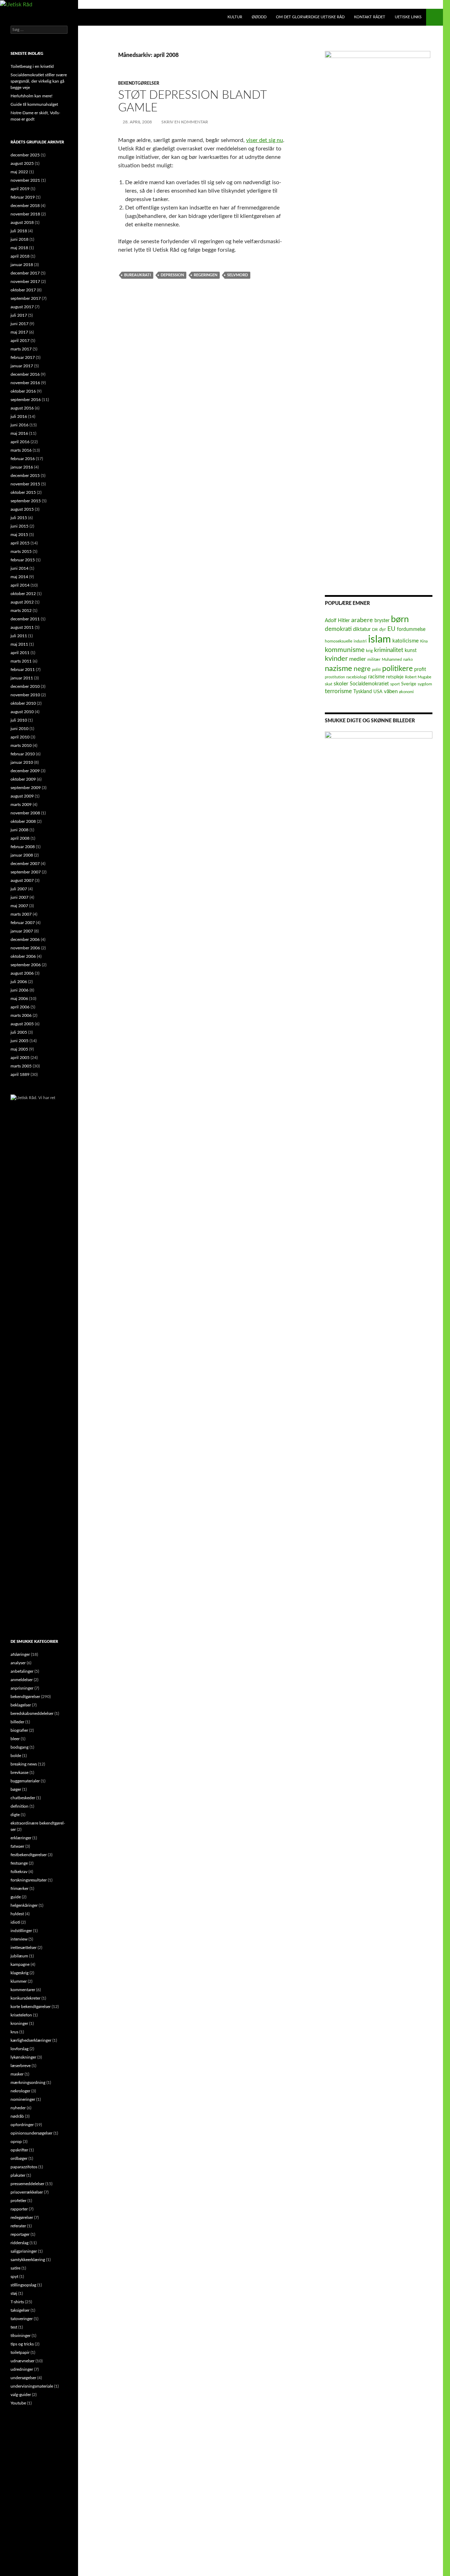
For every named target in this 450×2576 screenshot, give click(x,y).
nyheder (18, 2108)
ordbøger (19, 2158)
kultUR (235, 17)
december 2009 (25, 771)
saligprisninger (24, 2251)
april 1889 (20, 1074)
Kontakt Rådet (370, 17)
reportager (20, 2234)
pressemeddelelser (27, 2184)
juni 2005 (20, 1041)
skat (329, 684)
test (14, 2327)
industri (360, 641)
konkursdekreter (25, 1998)
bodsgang (20, 1747)
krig (369, 651)
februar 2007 (23, 923)
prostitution (335, 677)
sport (395, 684)
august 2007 (22, 880)
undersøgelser (23, 2378)
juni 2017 (20, 324)
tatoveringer (22, 2319)
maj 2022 (19, 172)
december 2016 (25, 374)
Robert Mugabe (418, 677)
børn (400, 619)
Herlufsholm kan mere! (31, 96)
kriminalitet (389, 650)
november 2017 (25, 282)
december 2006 (25, 940)
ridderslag (20, 2243)
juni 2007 (20, 897)
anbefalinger (22, 1671)
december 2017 (25, 273)
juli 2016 (19, 417)
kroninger (19, 2023)
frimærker (20, 1889)
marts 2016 (21, 450)
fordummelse (411, 629)
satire (15, 2268)
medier (358, 659)
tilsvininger (21, 2336)
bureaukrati (137, 275)
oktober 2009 (23, 779)
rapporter (19, 2209)
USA (378, 692)
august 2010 (22, 712)
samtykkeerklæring (28, 2260)
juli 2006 (19, 982)
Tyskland (363, 692)
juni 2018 (20, 239)
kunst (411, 651)
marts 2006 (21, 1015)
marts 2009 (21, 805)
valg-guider (21, 2395)
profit (420, 670)
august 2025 (22, 163)
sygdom (425, 684)
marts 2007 (21, 914)
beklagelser (21, 1705)
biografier (19, 1730)
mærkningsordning (28, 2083)
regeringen (205, 275)
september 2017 (26, 298)
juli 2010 (19, 720)
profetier (18, 2201)
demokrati (338, 629)
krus (14, 2032)
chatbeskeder (23, 1798)
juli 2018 (19, 231)
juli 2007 (19, 889)
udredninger (22, 2369)
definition (20, 1806)
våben (391, 692)
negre (362, 669)
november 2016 (25, 383)
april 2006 (20, 1007)
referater (18, 2226)
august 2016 (22, 408)
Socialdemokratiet (369, 684)
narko (408, 660)
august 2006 (22, 973)
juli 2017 (19, 315)
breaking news (24, 1764)
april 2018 (20, 256)
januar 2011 (22, 678)
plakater (18, 2175)
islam (380, 639)
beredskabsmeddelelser (32, 1713)
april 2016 (20, 442)
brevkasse (20, 1773)
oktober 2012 (23, 594)
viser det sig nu (265, 140)
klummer (19, 1981)
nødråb (17, 2116)
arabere (362, 620)
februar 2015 (23, 560)
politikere (397, 669)
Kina (424, 641)
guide (16, 1897)
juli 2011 (19, 636)
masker (17, 2074)
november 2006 (25, 948)
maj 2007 (19, 906)
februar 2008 (23, 847)
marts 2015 (21, 551)
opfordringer (22, 2125)
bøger (16, 1789)
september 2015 (26, 501)
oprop (16, 2142)
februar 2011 (23, 670)
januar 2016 (22, 467)
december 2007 (25, 864)
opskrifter (19, 2150)
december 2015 (25, 476)
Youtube (18, 2403)
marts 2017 (21, 349)
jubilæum (19, 1956)
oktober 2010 (23, 703)
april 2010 (20, 737)
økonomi (406, 692)
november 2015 (25, 484)
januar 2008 (22, 855)
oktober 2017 (23, 290)
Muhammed (392, 660)
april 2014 (20, 585)
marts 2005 (21, 1066)
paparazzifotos (24, 2167)
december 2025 (25, 155)
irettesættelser (24, 1948)
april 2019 (20, 189)
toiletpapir (20, 2352)
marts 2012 (21, 611)
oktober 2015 (23, 492)
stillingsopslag (23, 2285)
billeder (17, 1722)
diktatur (362, 629)
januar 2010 (22, 762)
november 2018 (25, 214)
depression (172, 275)
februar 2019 (23, 197)
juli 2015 (19, 518)
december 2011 (25, 619)
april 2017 (20, 341)
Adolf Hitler (337, 621)
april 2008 (20, 838)
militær (374, 660)
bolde (16, 1756)
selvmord (237, 275)
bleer (15, 1739)
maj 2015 (19, 535)
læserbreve (21, 2066)
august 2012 (22, 602)
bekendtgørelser (139, 83)
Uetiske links (408, 17)
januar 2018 (22, 265)
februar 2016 (23, 459)
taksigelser (20, 2310)
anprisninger (22, 1688)
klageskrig (20, 1973)
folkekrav (19, 1872)
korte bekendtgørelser (31, 2007)
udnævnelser (22, 2361)
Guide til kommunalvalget (34, 104)
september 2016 (26, 400)
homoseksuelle (339, 641)
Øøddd (259, 17)
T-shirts (17, 2302)
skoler (341, 684)
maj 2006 (19, 999)
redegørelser (22, 2217)
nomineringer (23, 2099)
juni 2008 (20, 830)
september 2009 (26, 788)
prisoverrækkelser (27, 2192)
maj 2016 (19, 433)
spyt (14, 2277)
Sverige (409, 684)
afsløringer (20, 1654)
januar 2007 (22, 931)
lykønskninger (23, 2057)
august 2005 (22, 1024)
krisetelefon (21, 2015)
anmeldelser (22, 1680)
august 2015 (22, 509)
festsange (19, 1863)
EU (391, 629)
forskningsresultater (29, 1880)
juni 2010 (20, 729)
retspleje (395, 677)
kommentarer (23, 1990)
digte (15, 1815)
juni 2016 (20, 425)
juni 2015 (20, 526)
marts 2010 (21, 745)
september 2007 (26, 872)
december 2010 (25, 686)
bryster (382, 621)
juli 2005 (19, 1032)
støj (14, 2293)
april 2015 (20, 543)
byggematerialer (25, 1781)
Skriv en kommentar (185, 122)
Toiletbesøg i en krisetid (32, 66)
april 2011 (20, 653)
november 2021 (25, 180)
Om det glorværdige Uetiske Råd (310, 17)
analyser (18, 1663)
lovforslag (20, 2049)
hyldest (17, 1914)
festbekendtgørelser (29, 1855)
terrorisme (338, 691)
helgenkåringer (24, 1905)
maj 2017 (19, 332)
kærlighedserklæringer (31, 2040)
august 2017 (22, 307)
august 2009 (22, 796)
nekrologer (20, 2091)
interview (19, 1939)
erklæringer (21, 1838)
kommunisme (345, 650)
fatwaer (17, 1846)
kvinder (336, 659)
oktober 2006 (23, 956)
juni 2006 (20, 990)
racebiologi (356, 677)
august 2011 (22, 627)
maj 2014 (19, 577)
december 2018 (25, 206)
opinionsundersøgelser (31, 2133)
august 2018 (22, 222)
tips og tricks (22, 2344)
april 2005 (20, 1058)
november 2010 (25, 695)
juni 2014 (20, 568)
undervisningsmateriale (32, 2386)
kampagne (20, 1964)
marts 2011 (21, 661)
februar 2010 (23, 754)
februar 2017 (23, 357)
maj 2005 (19, 1049)
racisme (376, 677)
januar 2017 (22, 366)
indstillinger (21, 1931)
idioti (15, 1922)
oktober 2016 (23, 391)
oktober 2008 (23, 821)
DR (375, 630)
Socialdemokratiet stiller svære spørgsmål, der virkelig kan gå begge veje (39, 81)
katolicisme (406, 641)
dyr (383, 630)
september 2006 (26, 965)
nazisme (339, 669)
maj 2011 (19, 644)
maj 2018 (19, 248)
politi (376, 670)
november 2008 (25, 813)
